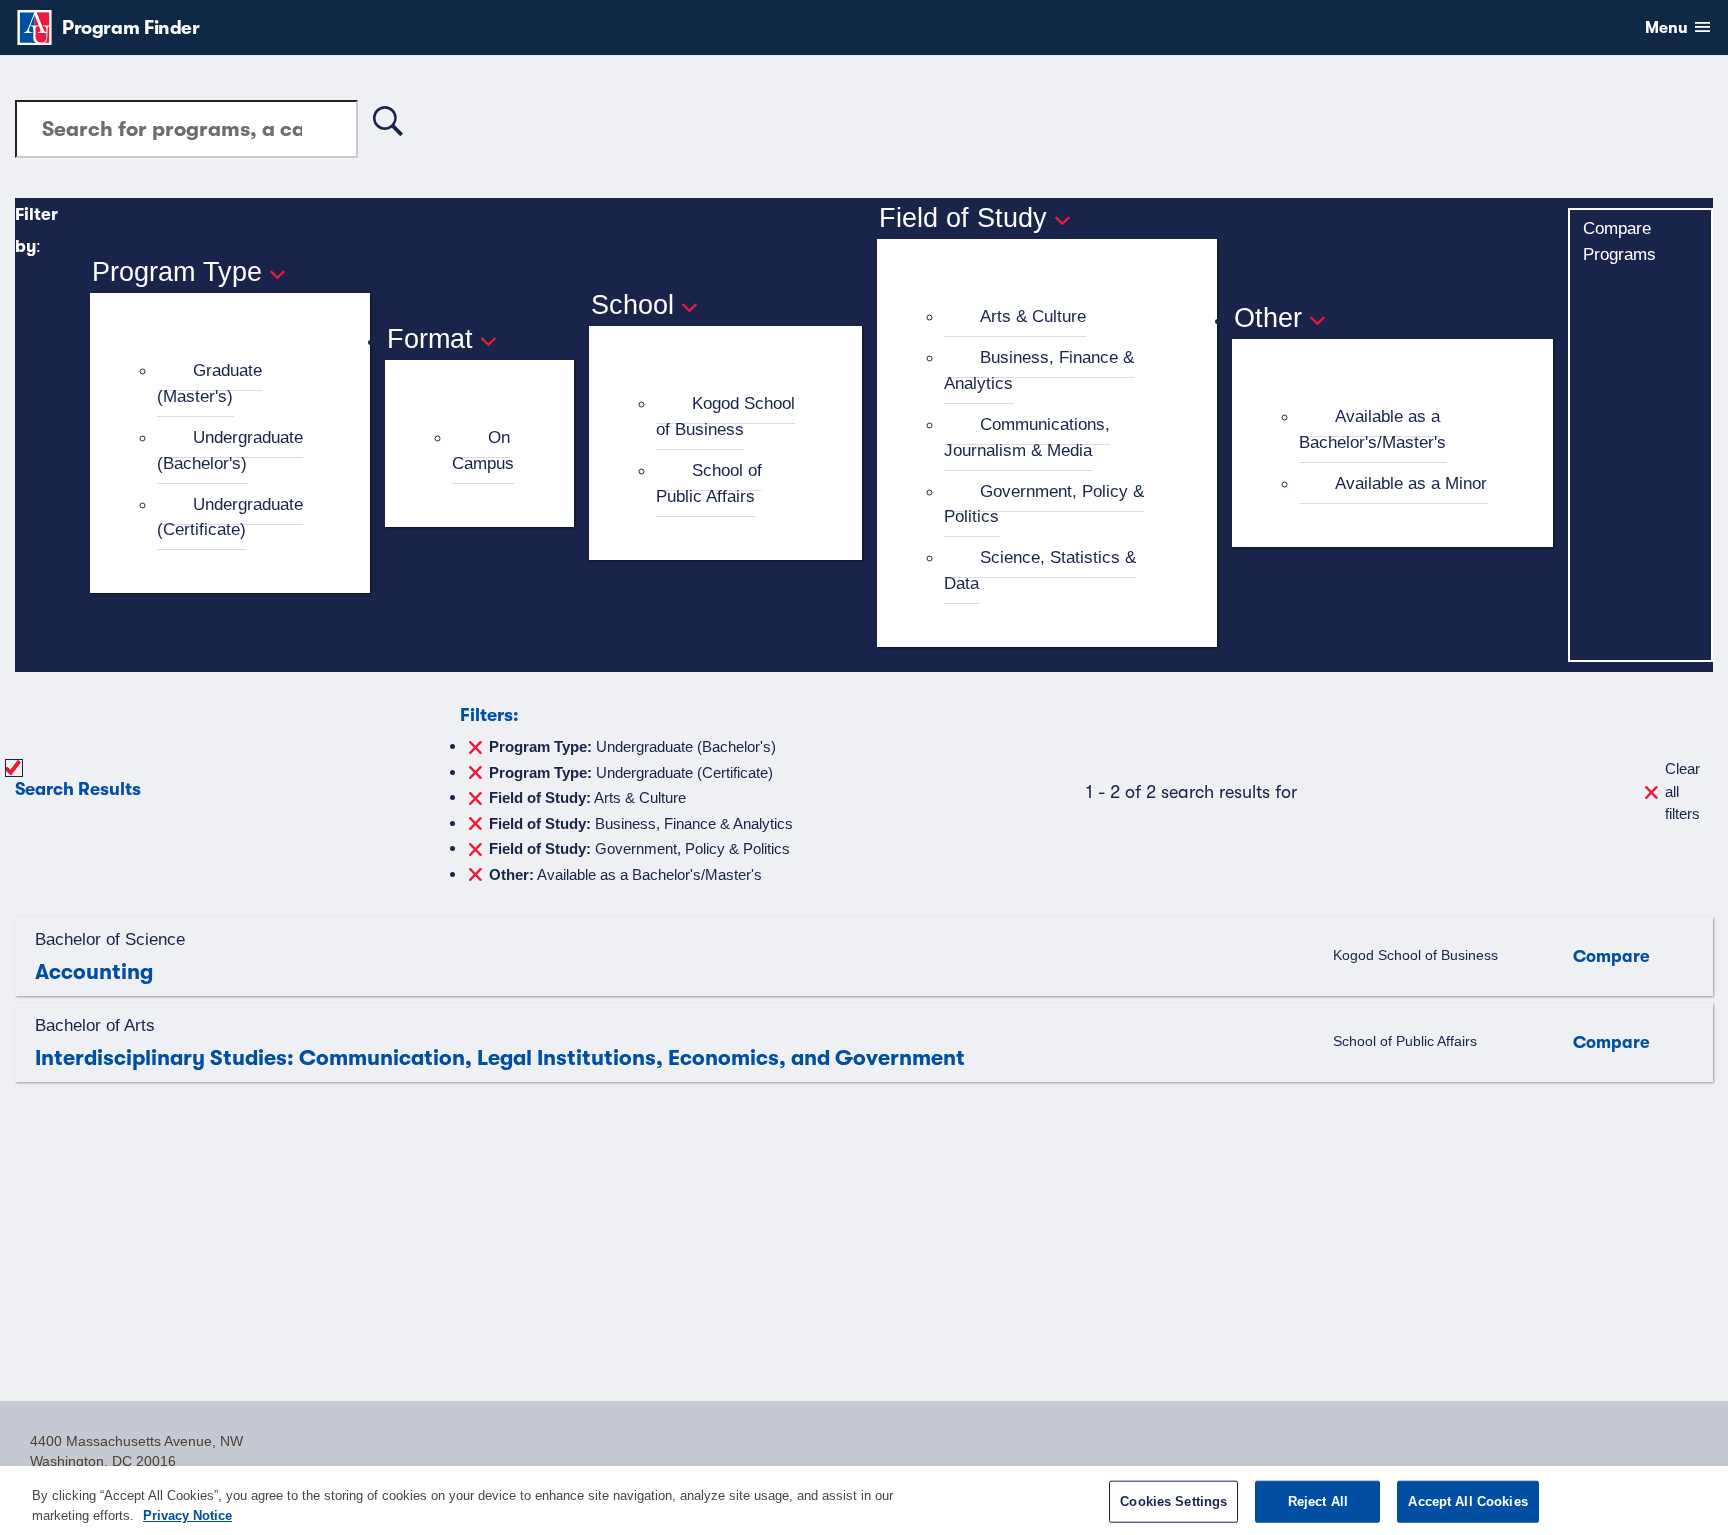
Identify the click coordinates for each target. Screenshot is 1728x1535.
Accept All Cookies (1467, 1501)
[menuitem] (238, 384)
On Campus (483, 450)
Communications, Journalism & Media (1027, 437)
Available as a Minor (1411, 483)
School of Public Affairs (709, 483)
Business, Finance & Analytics (1039, 370)
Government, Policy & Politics (1044, 504)
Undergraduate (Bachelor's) (230, 450)
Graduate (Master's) (209, 383)
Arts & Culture (1033, 316)
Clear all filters (1682, 791)
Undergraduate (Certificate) (230, 517)
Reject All (1318, 1501)
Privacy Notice (187, 1514)
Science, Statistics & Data (1040, 570)
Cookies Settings (1173, 1501)
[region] (864, 1500)
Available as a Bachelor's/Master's (1372, 429)
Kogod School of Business (725, 416)
